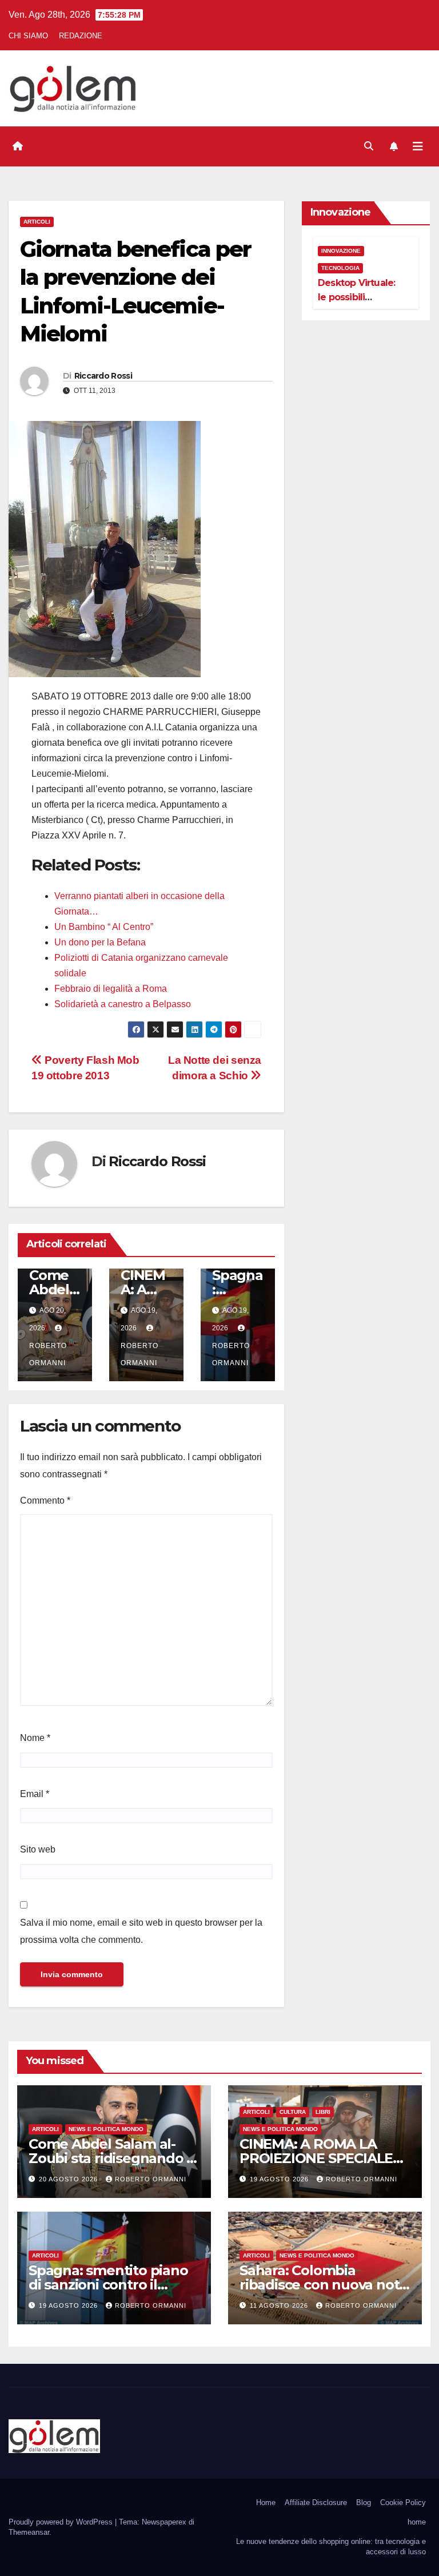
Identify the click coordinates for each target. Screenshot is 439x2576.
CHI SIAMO (28, 36)
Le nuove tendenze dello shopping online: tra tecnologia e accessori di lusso (331, 2547)
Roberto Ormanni (48, 1354)
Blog (364, 2503)
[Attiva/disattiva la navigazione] (418, 146)
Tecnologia (340, 268)
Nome (35, 1738)
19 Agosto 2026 (280, 2179)
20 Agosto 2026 (69, 2179)
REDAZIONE (81, 36)
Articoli (37, 222)
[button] (369, 146)
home (417, 2522)
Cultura (293, 2112)
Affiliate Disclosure (316, 2503)
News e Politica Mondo (106, 2129)
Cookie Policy (403, 2503)
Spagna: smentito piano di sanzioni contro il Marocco (108, 2285)
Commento (45, 1500)
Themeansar (29, 2532)
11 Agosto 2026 (280, 2305)
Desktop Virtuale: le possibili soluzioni (356, 297)
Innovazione (341, 251)
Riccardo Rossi (103, 376)
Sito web (38, 1849)
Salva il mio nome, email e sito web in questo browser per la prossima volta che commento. (141, 1931)
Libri (323, 2112)
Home (266, 2503)
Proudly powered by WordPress (62, 2522)
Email (35, 1794)
